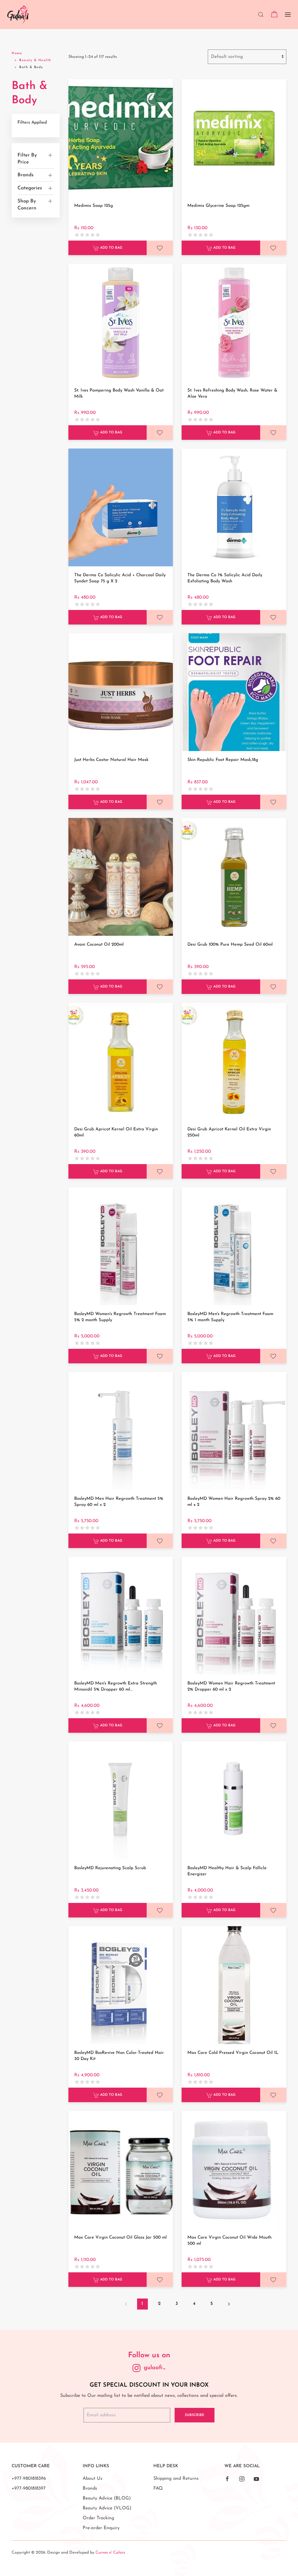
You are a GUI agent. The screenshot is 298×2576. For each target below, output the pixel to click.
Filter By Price (27, 159)
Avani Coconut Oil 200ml (99, 945)
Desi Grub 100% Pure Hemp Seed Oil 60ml (230, 945)
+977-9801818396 (29, 2479)
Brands (25, 175)
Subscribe (195, 2415)
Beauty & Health (35, 60)
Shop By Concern (27, 205)
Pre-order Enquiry (101, 2528)
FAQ (158, 2488)
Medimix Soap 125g (94, 206)
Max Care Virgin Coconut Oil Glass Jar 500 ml (120, 2238)
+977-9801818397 (29, 2488)
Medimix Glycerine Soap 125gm (218, 206)
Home (17, 53)
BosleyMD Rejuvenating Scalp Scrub (110, 1868)
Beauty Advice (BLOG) (107, 2498)
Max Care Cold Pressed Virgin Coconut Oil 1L (233, 2053)
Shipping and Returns (176, 2479)
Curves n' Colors (110, 2553)
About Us (93, 2479)
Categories (30, 188)
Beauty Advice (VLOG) (107, 2508)
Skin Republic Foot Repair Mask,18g (223, 760)
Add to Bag (111, 248)
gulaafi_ (155, 2368)
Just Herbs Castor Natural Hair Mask (111, 760)
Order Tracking (99, 2518)
